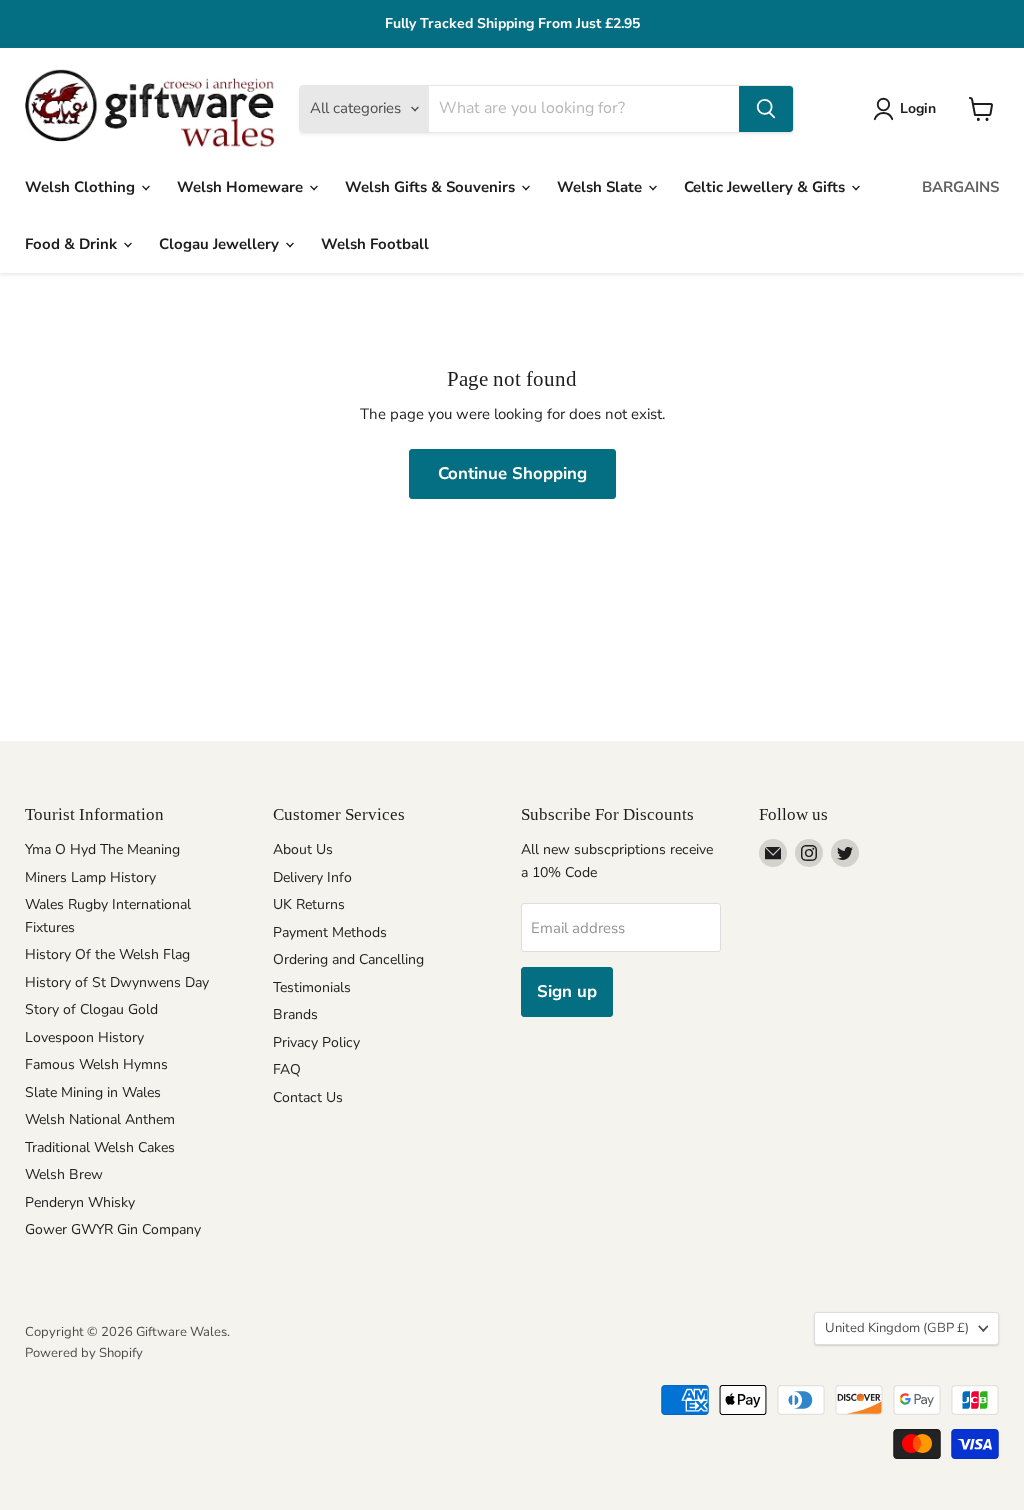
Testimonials (312, 987)
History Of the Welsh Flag (107, 954)
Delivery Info (312, 877)
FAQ (287, 1069)
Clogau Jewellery (221, 244)
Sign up (567, 991)
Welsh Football (375, 244)
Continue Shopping (512, 473)
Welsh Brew (64, 1174)
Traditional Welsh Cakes (100, 1147)
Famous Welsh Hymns (96, 1064)
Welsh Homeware (242, 187)
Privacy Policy (316, 1042)
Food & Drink (73, 244)
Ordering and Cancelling (348, 959)
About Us (303, 849)
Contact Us (308, 1097)
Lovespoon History (84, 1037)
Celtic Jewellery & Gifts (766, 187)
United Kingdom (897, 1328)
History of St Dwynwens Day (117, 982)
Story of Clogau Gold (91, 1009)
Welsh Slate (601, 187)
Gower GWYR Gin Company (113, 1229)
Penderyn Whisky (80, 1202)
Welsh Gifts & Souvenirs (432, 187)
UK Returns (309, 904)
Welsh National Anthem (100, 1119)
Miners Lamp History (90, 877)
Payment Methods (330, 932)
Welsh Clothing (82, 187)
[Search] (766, 109)
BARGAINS (960, 187)
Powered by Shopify (84, 1353)
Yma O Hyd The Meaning (102, 849)
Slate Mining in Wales (93, 1092)
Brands (295, 1014)
